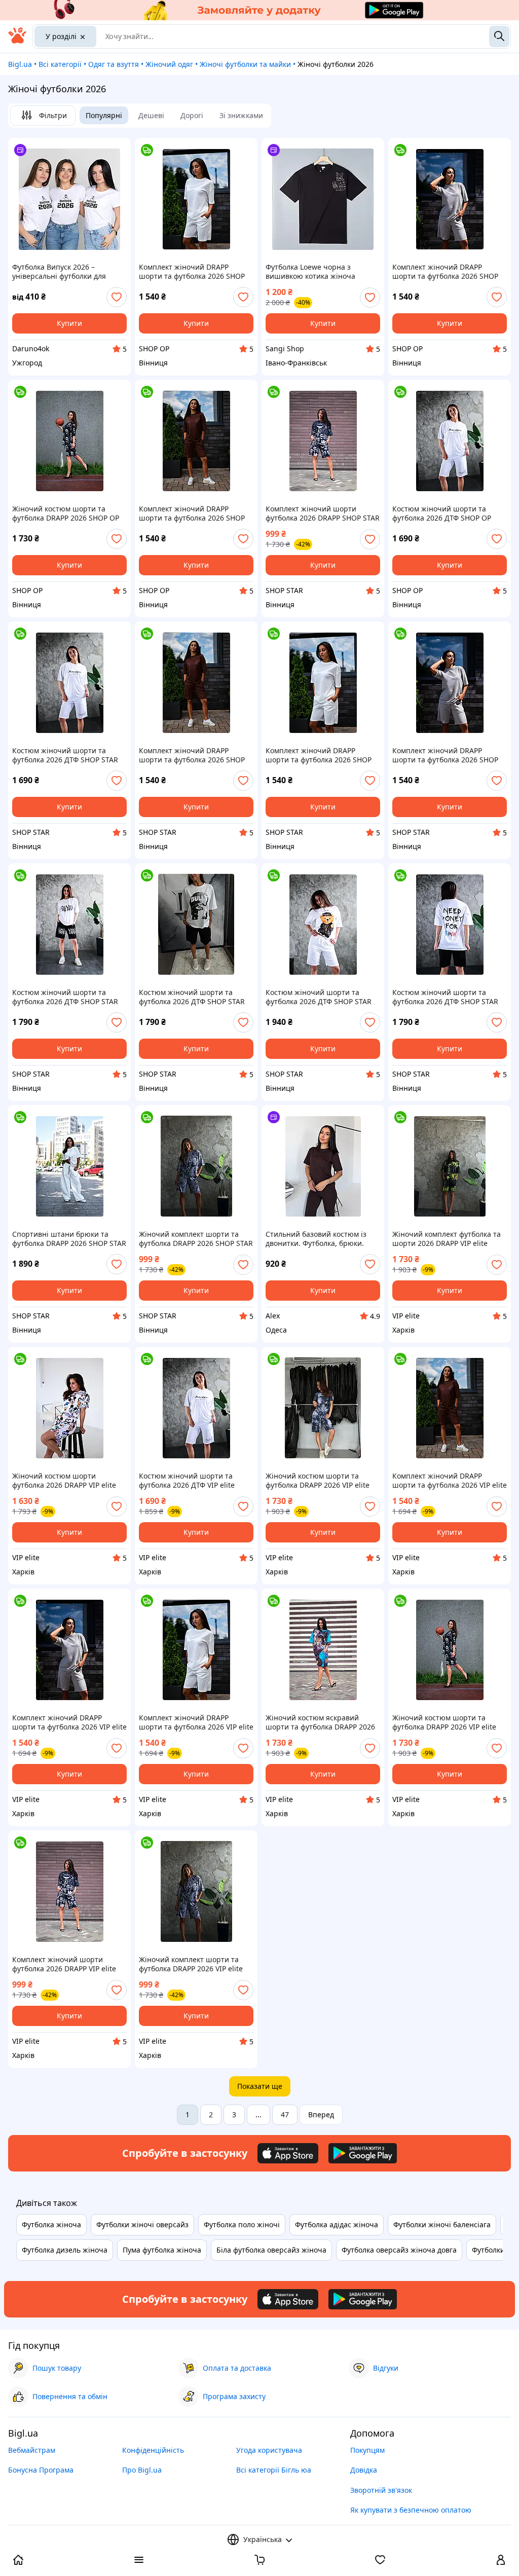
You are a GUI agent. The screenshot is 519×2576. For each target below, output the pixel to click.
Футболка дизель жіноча (65, 2250)
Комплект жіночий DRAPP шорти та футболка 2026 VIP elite (450, 1481)
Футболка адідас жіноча (337, 2224)
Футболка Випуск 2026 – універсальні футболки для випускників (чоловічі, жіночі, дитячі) (65, 272)
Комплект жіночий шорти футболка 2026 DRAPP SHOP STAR (323, 513)
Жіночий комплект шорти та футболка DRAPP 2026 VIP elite (191, 1964)
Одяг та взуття (114, 64)
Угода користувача (269, 2450)
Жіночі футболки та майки (245, 64)
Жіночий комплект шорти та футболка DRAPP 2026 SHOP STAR (196, 1239)
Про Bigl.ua (142, 2470)
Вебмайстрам (32, 2450)
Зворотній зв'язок (381, 2490)
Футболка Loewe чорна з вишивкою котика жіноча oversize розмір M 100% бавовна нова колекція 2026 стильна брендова (322, 272)
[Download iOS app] (288, 2153)
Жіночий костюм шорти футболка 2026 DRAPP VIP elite (64, 1481)
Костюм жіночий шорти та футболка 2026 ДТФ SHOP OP (442, 513)
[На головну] (17, 41)
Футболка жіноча (51, 2224)
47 (285, 2114)
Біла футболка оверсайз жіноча (271, 2250)
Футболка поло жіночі (242, 2224)
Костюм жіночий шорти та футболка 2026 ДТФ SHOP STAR (65, 755)
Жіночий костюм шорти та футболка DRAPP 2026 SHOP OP (66, 513)
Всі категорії (60, 64)
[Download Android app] (363, 2153)
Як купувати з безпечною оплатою (411, 2510)
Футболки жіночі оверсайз (142, 2224)
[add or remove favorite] (117, 297)
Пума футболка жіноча (162, 2250)
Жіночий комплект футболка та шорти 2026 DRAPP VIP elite (447, 1239)
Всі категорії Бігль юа (274, 2470)
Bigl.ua (20, 64)
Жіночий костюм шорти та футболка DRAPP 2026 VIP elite (318, 1481)
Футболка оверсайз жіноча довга (399, 2250)
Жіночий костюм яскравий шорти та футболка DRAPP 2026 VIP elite (320, 1722)
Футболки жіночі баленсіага (442, 2224)
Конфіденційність (153, 2450)
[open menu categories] (139, 2561)
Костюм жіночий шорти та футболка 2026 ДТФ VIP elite (187, 1481)
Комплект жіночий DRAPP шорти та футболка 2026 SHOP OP (192, 272)
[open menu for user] (501, 2561)
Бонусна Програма (41, 2470)
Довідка (364, 2470)
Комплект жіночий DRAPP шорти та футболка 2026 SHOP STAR (192, 755)
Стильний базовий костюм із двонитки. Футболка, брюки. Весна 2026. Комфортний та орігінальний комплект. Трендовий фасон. (316, 1239)
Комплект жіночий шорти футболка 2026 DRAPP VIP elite (64, 1964)
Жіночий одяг (169, 64)
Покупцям (367, 2450)
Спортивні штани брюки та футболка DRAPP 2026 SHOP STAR (69, 1239)
